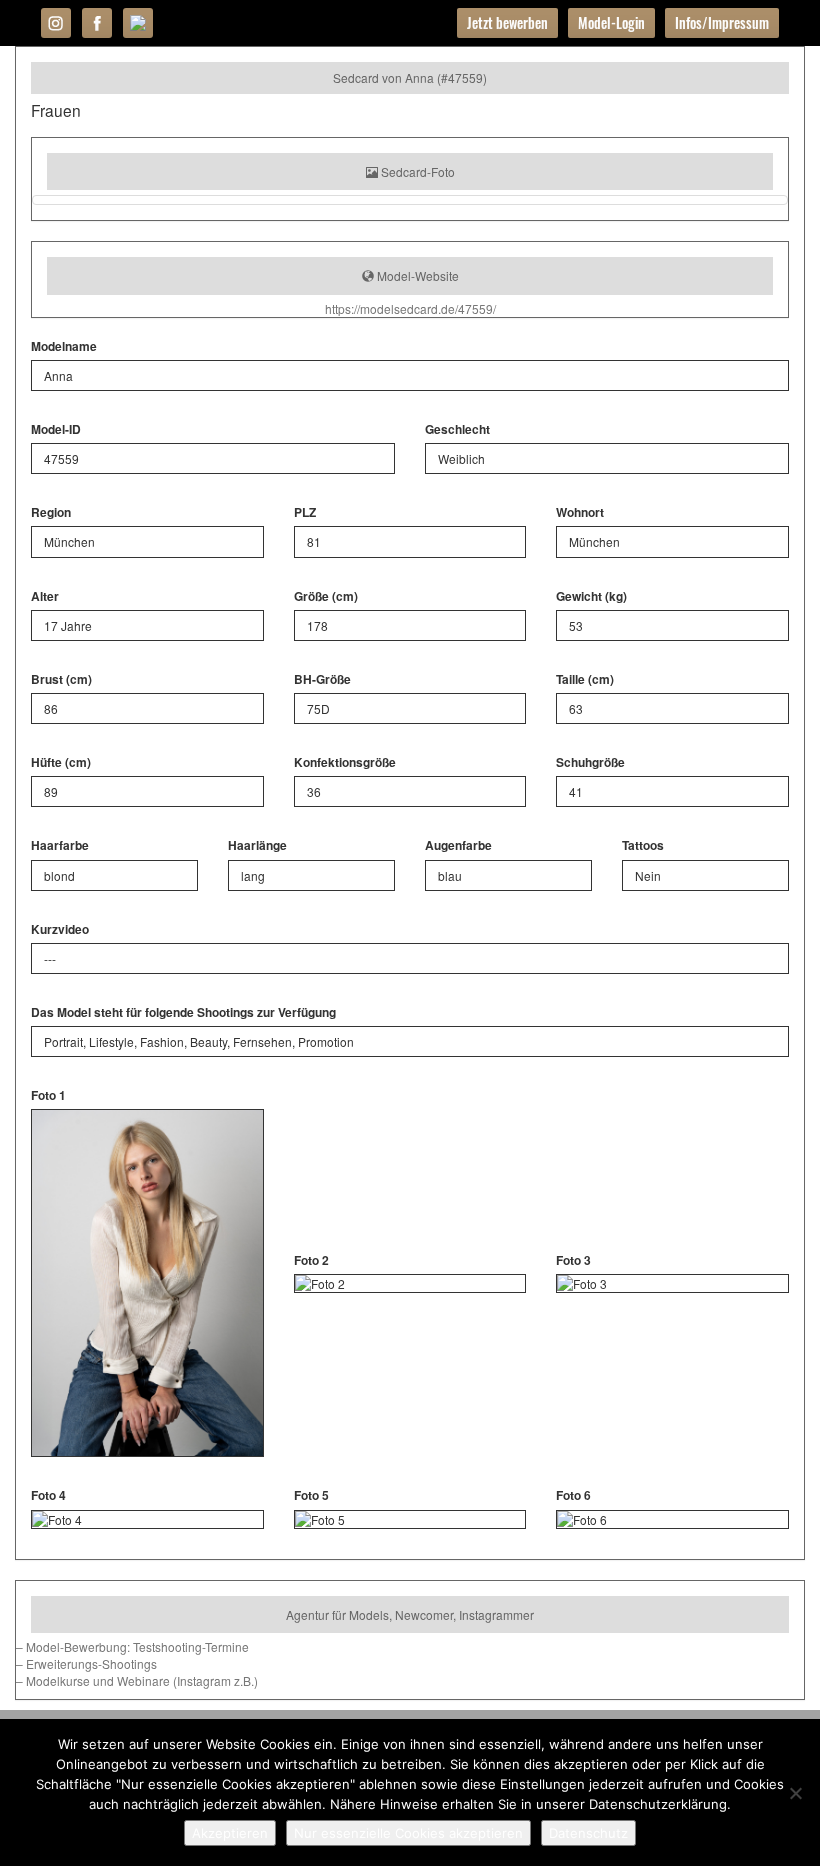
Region (51, 512)
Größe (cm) (326, 596)
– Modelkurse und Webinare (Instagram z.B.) (137, 1680)
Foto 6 (573, 1495)
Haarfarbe (60, 845)
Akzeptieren (230, 1833)
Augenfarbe (458, 845)
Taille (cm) (585, 679)
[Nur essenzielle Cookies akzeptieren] (795, 1793)
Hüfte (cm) (61, 762)
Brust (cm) (61, 679)
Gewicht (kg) (591, 596)
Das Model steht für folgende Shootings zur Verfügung (183, 1012)
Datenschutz (588, 1833)
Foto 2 (311, 1260)
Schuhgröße (590, 762)
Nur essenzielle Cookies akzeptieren (408, 1833)
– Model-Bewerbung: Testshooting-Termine (132, 1646)
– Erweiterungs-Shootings (86, 1663)
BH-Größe (322, 679)
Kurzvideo (60, 929)
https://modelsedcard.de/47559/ (410, 308)
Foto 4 (48, 1495)
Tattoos (643, 845)
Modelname (64, 346)
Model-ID (56, 429)
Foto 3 (573, 1260)
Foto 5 (311, 1495)
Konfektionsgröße (345, 762)
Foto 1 (48, 1095)
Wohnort (580, 512)
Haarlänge (257, 845)
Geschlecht (457, 429)
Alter (45, 596)
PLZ (305, 512)
